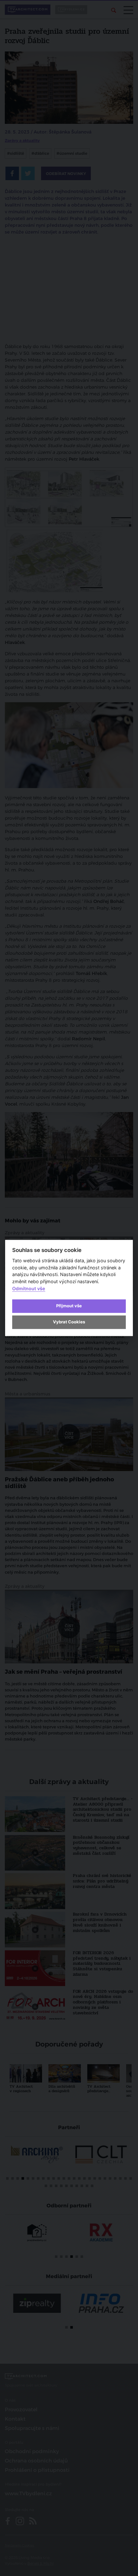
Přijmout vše (69, 1306)
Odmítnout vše (29, 1288)
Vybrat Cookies (69, 1322)
